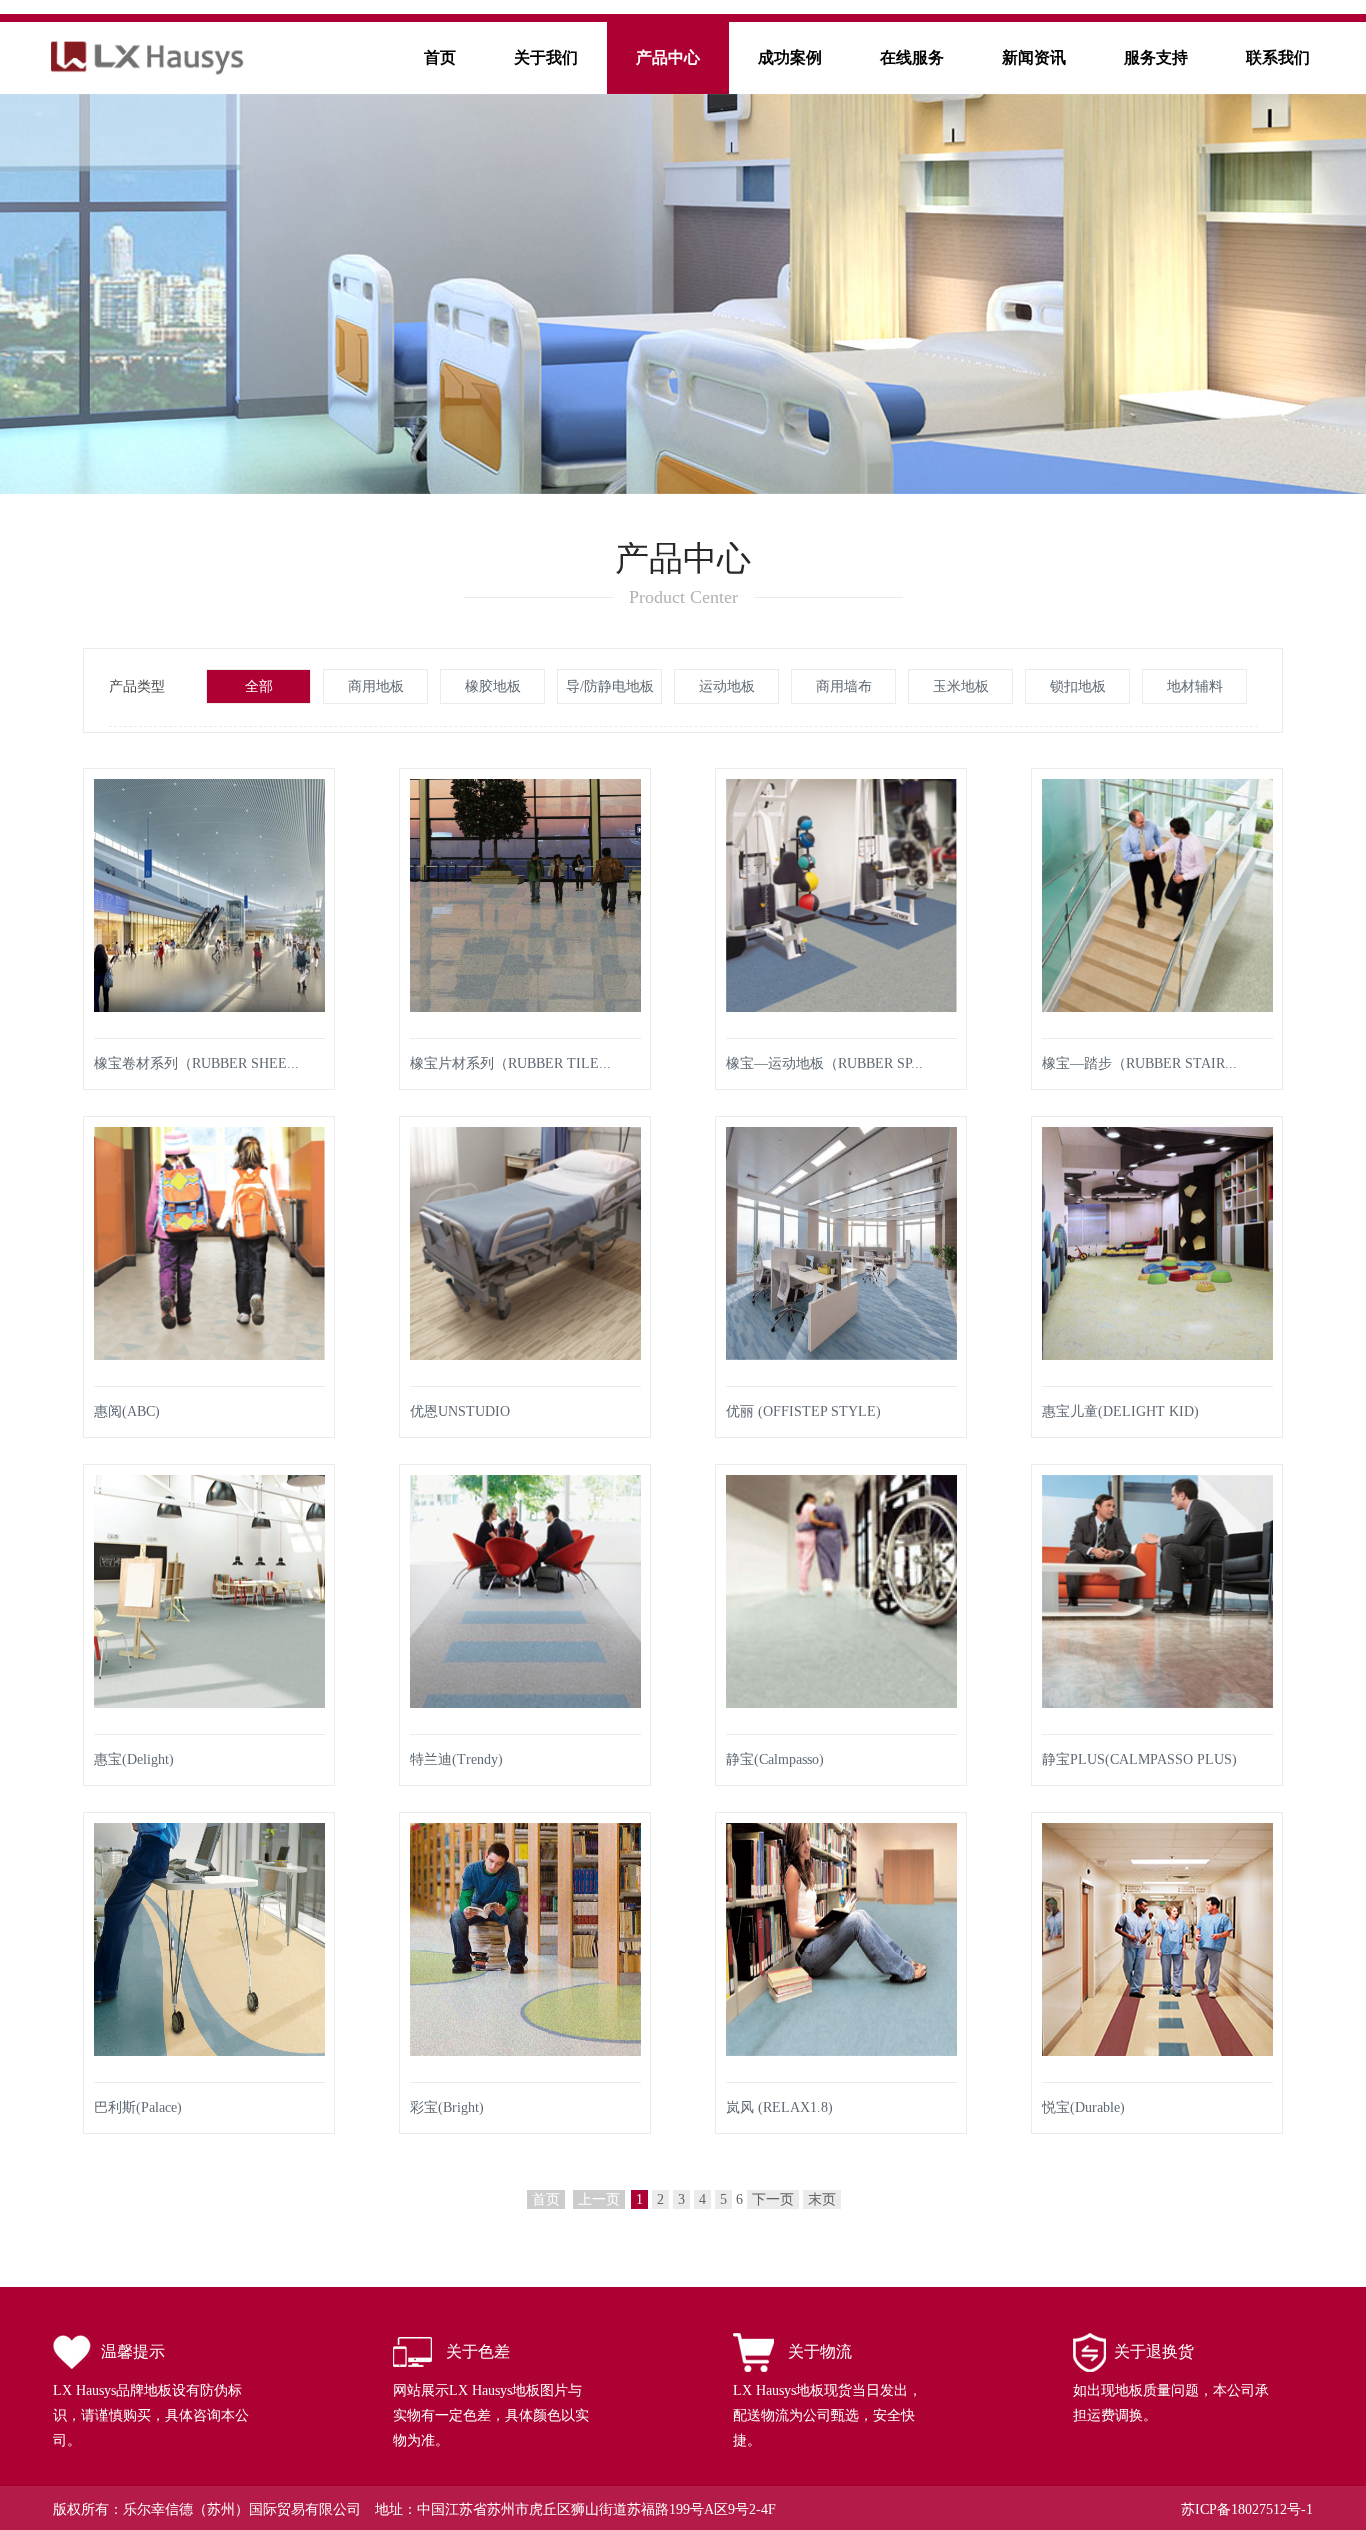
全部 (259, 686)
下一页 (773, 2199)
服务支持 (1156, 57)
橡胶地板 (493, 686)
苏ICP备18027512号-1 (1247, 2509)
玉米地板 (961, 686)
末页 (822, 2199)
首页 (440, 57)
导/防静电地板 (610, 686)
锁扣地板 (1078, 686)
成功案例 (790, 57)
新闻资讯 (1034, 57)
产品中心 (668, 57)
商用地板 (376, 686)
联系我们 (1278, 57)
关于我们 (546, 57)
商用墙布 (844, 686)
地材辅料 (1195, 686)
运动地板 (727, 686)
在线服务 (912, 57)
